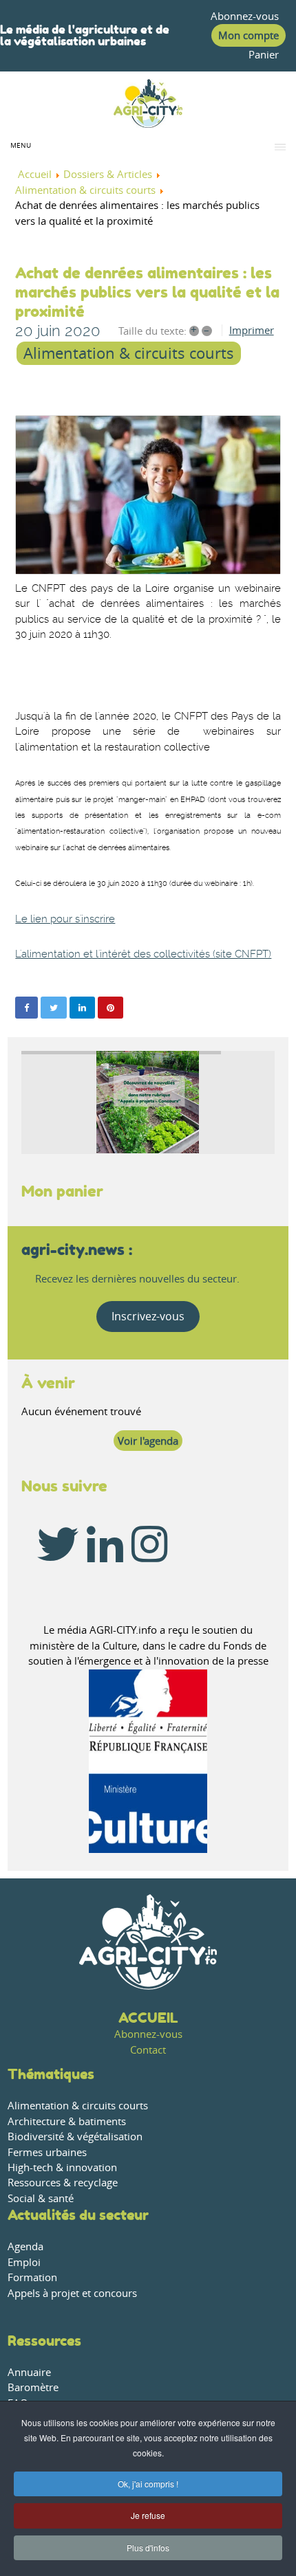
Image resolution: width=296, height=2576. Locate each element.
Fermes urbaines (47, 2152)
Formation (32, 2277)
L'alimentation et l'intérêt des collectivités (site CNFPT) (143, 954)
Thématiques (51, 2074)
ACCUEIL (148, 2018)
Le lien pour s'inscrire (65, 919)
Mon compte (249, 35)
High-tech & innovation (62, 2167)
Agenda (25, 2246)
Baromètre (33, 2387)
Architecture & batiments (67, 2121)
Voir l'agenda (148, 1441)
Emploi (24, 2262)
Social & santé (41, 2198)
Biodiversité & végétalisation (75, 2136)
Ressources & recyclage (63, 2183)
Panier (264, 55)
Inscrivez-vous (148, 1316)
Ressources (44, 2341)
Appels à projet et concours (72, 2293)
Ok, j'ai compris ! (148, 2484)
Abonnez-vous (245, 16)
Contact (148, 2050)
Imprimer (252, 330)
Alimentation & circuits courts (129, 353)
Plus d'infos (148, 2547)
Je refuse (148, 2515)
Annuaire (29, 2372)
